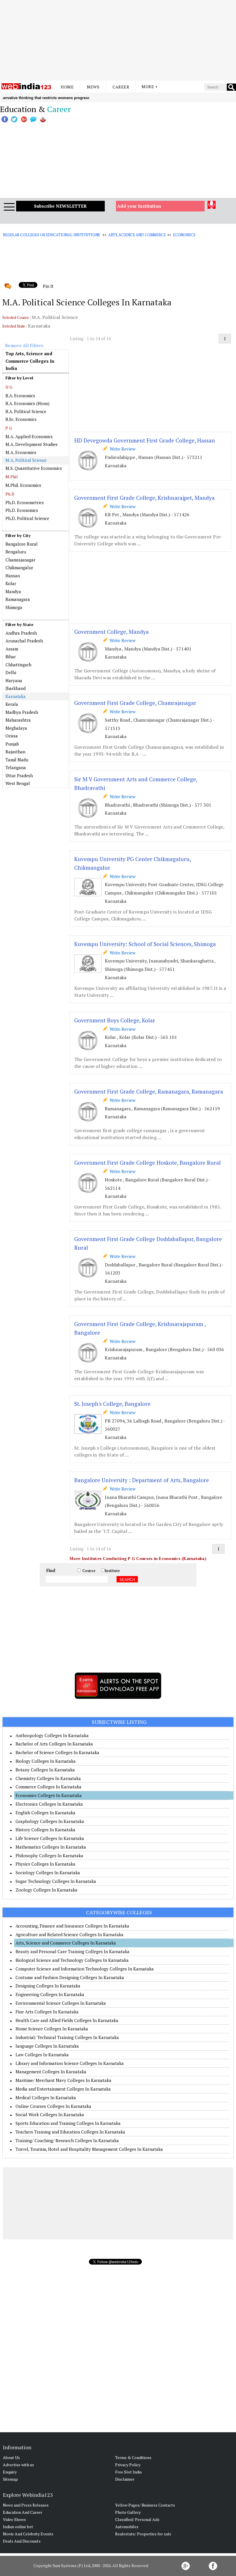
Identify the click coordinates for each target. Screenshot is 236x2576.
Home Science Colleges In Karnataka (52, 2029)
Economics (184, 235)
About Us (11, 2457)
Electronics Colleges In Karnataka (49, 1804)
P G (9, 428)
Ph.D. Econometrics (25, 502)
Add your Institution (139, 206)
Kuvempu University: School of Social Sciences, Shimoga (145, 944)
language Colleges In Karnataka (47, 2046)
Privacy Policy (128, 2465)
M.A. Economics (21, 452)
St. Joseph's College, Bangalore (112, 1404)
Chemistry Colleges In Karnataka (48, 1778)
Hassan (13, 576)
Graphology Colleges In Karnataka (50, 1821)
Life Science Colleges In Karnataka (50, 1838)
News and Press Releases (26, 2505)
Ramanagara (18, 599)
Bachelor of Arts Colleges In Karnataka (54, 1744)
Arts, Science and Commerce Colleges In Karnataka (66, 1943)
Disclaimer (125, 2479)
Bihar (11, 657)
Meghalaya (16, 728)
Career (121, 87)
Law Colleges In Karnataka (42, 2055)
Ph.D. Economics (22, 510)
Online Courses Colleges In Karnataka (53, 2106)
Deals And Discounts (22, 2541)
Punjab (12, 744)
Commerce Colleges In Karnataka (48, 1787)
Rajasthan (15, 752)
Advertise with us (18, 2465)
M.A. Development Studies (32, 444)
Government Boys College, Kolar (115, 1020)
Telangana (16, 767)
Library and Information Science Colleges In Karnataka (70, 2063)
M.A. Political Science (26, 460)
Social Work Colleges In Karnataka (50, 2114)
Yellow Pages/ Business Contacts (145, 2505)
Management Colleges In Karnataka (51, 2072)
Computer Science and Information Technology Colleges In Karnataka (85, 1969)
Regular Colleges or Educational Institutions (51, 235)
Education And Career (23, 2512)
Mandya (13, 591)
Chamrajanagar (20, 560)
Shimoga (14, 607)
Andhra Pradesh (21, 633)
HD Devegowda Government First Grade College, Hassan (145, 440)
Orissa (12, 736)
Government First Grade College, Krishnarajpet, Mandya (144, 498)
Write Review (121, 449)
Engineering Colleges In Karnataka (50, 1994)
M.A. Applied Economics (29, 436)
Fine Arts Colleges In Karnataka (47, 2012)
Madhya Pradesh (22, 712)
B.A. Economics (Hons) (27, 403)
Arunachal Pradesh (24, 641)
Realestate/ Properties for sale (143, 2534)
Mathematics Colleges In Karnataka (51, 1847)
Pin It (48, 286)
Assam (12, 649)
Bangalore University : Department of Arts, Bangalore (142, 1480)
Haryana (14, 680)
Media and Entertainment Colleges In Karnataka (63, 2089)
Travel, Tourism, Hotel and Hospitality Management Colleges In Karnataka (89, 2149)
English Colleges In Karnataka (45, 1813)
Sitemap (10, 2479)
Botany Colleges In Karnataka (45, 1770)
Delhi (11, 672)
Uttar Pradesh (19, 776)
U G (9, 387)
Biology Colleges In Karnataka (46, 1761)
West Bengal (18, 783)
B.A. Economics (20, 396)
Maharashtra (18, 720)
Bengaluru (16, 552)
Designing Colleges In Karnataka (48, 1986)
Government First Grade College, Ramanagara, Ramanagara (149, 1091)
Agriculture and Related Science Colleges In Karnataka (70, 1934)
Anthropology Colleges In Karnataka (52, 1735)
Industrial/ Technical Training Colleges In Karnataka (67, 2037)
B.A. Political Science (26, 411)
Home (67, 87)
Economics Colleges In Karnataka (49, 1795)
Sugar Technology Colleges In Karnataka (56, 1881)
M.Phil (12, 477)
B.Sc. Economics (21, 419)
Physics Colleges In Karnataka (45, 1864)
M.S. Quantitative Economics (34, 468)
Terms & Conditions (133, 2457)
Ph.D (10, 494)
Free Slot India (128, 2472)
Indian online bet (18, 2527)
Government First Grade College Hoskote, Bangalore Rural (147, 1163)
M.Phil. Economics (23, 485)
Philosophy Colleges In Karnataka (49, 1856)
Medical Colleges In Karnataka (46, 2098)
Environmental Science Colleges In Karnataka (61, 2003)
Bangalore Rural (22, 544)
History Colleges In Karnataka (45, 1830)
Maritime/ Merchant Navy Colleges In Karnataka (63, 2080)
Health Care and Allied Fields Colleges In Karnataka (67, 2020)
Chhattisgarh (18, 665)
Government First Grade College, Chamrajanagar (135, 703)
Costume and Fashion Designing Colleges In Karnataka (70, 1977)
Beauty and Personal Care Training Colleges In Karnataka (73, 1951)
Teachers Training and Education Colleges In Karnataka (70, 2132)
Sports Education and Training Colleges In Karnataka (68, 2123)
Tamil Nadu (17, 760)
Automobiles (127, 2527)
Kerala (12, 704)
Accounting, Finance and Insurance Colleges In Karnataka (72, 1926)
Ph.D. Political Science (27, 518)
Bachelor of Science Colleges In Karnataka (57, 1752)
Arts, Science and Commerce (137, 235)
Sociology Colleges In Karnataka (48, 1873)
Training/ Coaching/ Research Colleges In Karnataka (67, 2140)
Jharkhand (16, 688)
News (93, 87)
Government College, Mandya (112, 632)
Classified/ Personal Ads (137, 2519)
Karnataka (16, 696)
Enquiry (10, 2472)
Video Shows (14, 2519)
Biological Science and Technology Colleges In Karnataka (72, 1960)
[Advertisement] (118, 40)
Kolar (11, 583)
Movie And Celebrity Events (28, 2534)
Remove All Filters (24, 345)
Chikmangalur (19, 568)
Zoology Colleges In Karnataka (46, 1890)
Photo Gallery (128, 2512)
